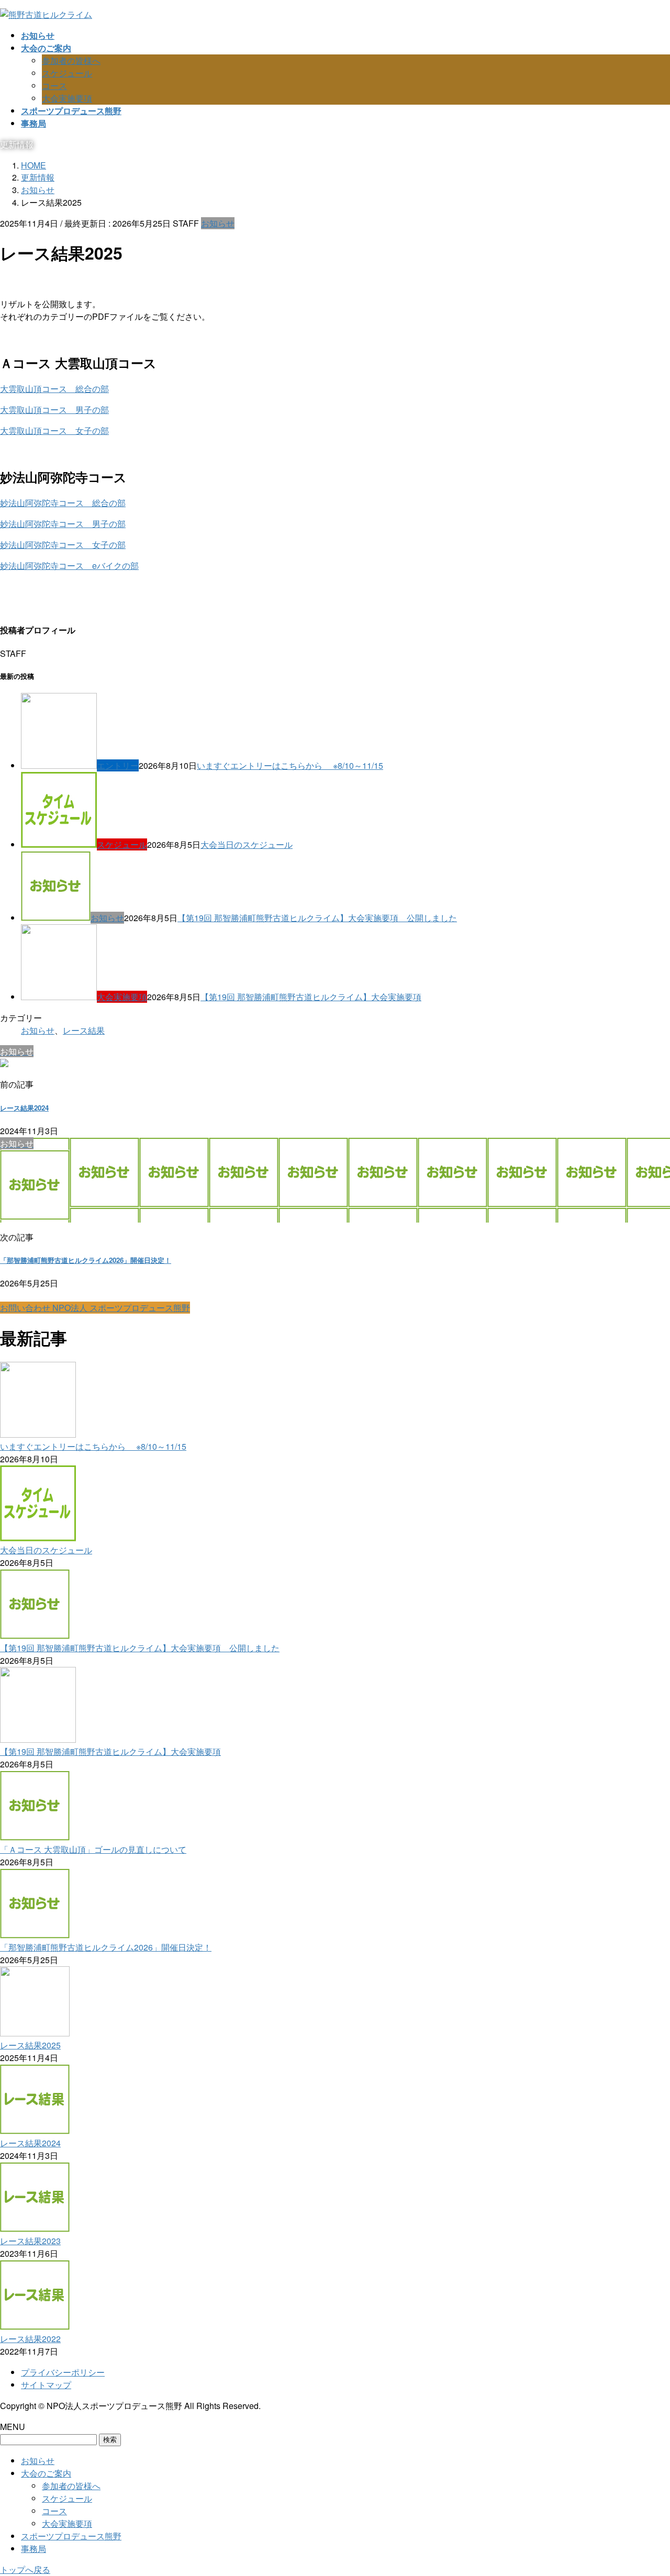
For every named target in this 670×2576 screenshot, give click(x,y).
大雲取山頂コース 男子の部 (54, 410)
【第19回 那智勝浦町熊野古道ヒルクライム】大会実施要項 (311, 997)
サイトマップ (46, 2385)
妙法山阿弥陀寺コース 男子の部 (63, 524)
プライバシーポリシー (63, 2372)
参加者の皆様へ (71, 60)
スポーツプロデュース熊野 (71, 2536)
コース (54, 86)
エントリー (118, 765)
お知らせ (218, 223)
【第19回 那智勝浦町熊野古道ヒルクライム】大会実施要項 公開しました (317, 918)
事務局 (33, 2549)
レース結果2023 (30, 2241)
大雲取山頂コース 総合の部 (54, 389)
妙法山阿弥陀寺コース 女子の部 (63, 545)
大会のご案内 (46, 2473)
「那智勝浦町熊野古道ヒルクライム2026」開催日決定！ (86, 1260)
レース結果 (84, 1030)
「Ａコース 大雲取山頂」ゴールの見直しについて (93, 1849)
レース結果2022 (30, 2339)
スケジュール (67, 73)
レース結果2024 (24, 1108)
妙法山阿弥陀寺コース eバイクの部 (69, 565)
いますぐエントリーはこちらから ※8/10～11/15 (290, 765)
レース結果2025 (30, 2045)
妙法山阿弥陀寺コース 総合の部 (63, 503)
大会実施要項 (67, 98)
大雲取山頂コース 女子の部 (54, 430)
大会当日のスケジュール (247, 844)
